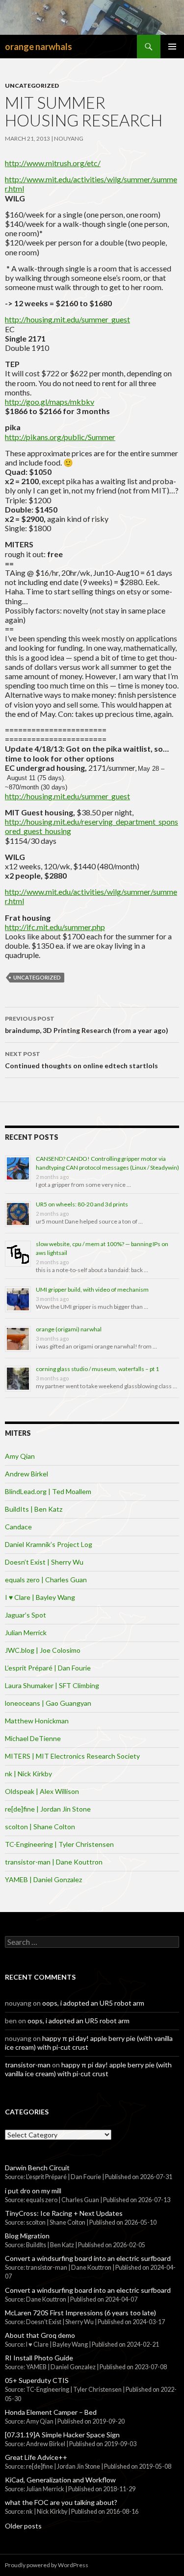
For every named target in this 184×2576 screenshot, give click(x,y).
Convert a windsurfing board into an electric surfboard (88, 2258)
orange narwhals (39, 47)
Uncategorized (32, 86)
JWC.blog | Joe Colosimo (43, 1650)
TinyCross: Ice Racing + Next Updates (64, 2213)
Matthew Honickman (37, 1721)
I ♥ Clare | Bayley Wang (40, 1597)
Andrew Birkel (26, 1474)
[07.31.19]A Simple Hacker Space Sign (62, 2435)
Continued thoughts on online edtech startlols (81, 1060)
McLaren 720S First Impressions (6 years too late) (80, 2313)
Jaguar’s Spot (26, 1615)
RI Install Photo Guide (39, 2358)
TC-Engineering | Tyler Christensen (59, 1844)
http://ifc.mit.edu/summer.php (55, 927)
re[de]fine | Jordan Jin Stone (48, 1809)
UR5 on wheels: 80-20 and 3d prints (82, 1204)
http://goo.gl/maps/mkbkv (50, 402)
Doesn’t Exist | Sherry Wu (44, 1562)
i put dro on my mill (33, 2191)
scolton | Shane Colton (40, 1827)
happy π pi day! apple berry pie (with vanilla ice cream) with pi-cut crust (88, 2069)
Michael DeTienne (33, 1738)
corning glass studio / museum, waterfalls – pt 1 (97, 1369)
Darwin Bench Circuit (37, 2168)
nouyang (69, 138)
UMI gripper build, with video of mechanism (92, 1289)
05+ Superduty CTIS (37, 2380)
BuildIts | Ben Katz (34, 1509)
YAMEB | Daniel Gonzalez (43, 1879)
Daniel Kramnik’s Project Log (49, 1544)
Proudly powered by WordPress (47, 2565)
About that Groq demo (40, 2335)
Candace (18, 1527)
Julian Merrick (26, 1632)
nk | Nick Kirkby (28, 1774)
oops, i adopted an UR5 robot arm (93, 2003)
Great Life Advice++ (36, 2457)
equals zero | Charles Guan (46, 1580)
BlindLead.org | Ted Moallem (48, 1491)
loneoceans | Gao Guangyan (48, 1703)
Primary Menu (172, 47)
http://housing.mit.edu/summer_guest (67, 319)
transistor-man (28, 2065)
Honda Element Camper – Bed (51, 2412)
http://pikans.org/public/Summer (60, 437)
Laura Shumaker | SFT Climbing (52, 1685)
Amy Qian (20, 1456)
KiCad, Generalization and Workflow (60, 2480)
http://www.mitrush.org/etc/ (53, 163)
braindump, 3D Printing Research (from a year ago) (87, 1025)
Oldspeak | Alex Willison (42, 1791)
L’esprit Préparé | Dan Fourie (48, 1668)
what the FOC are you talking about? (61, 2502)
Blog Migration (27, 2236)
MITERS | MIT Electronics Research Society (72, 1756)
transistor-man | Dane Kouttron (54, 1862)
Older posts (23, 2526)
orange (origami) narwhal (69, 1329)
